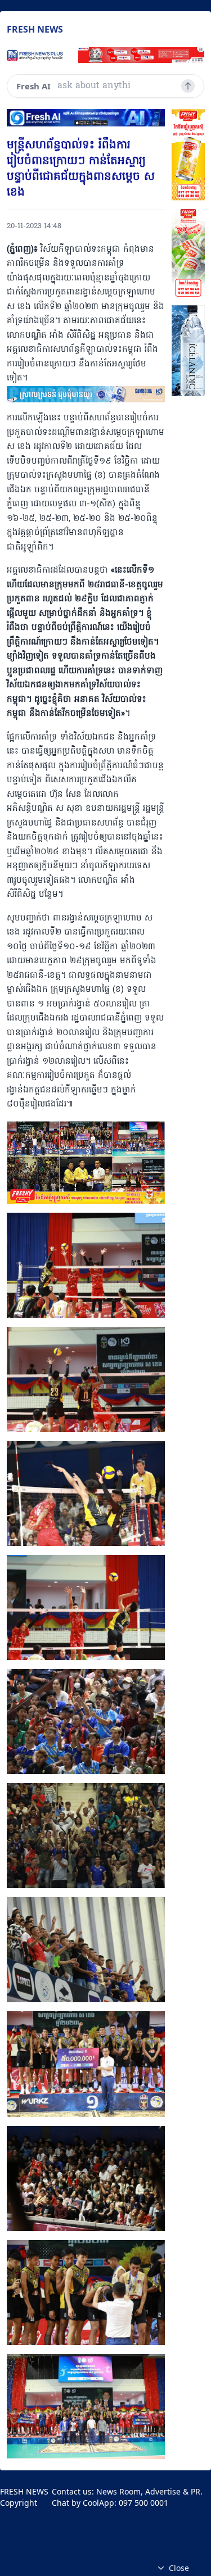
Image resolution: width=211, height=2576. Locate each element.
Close (179, 2568)
